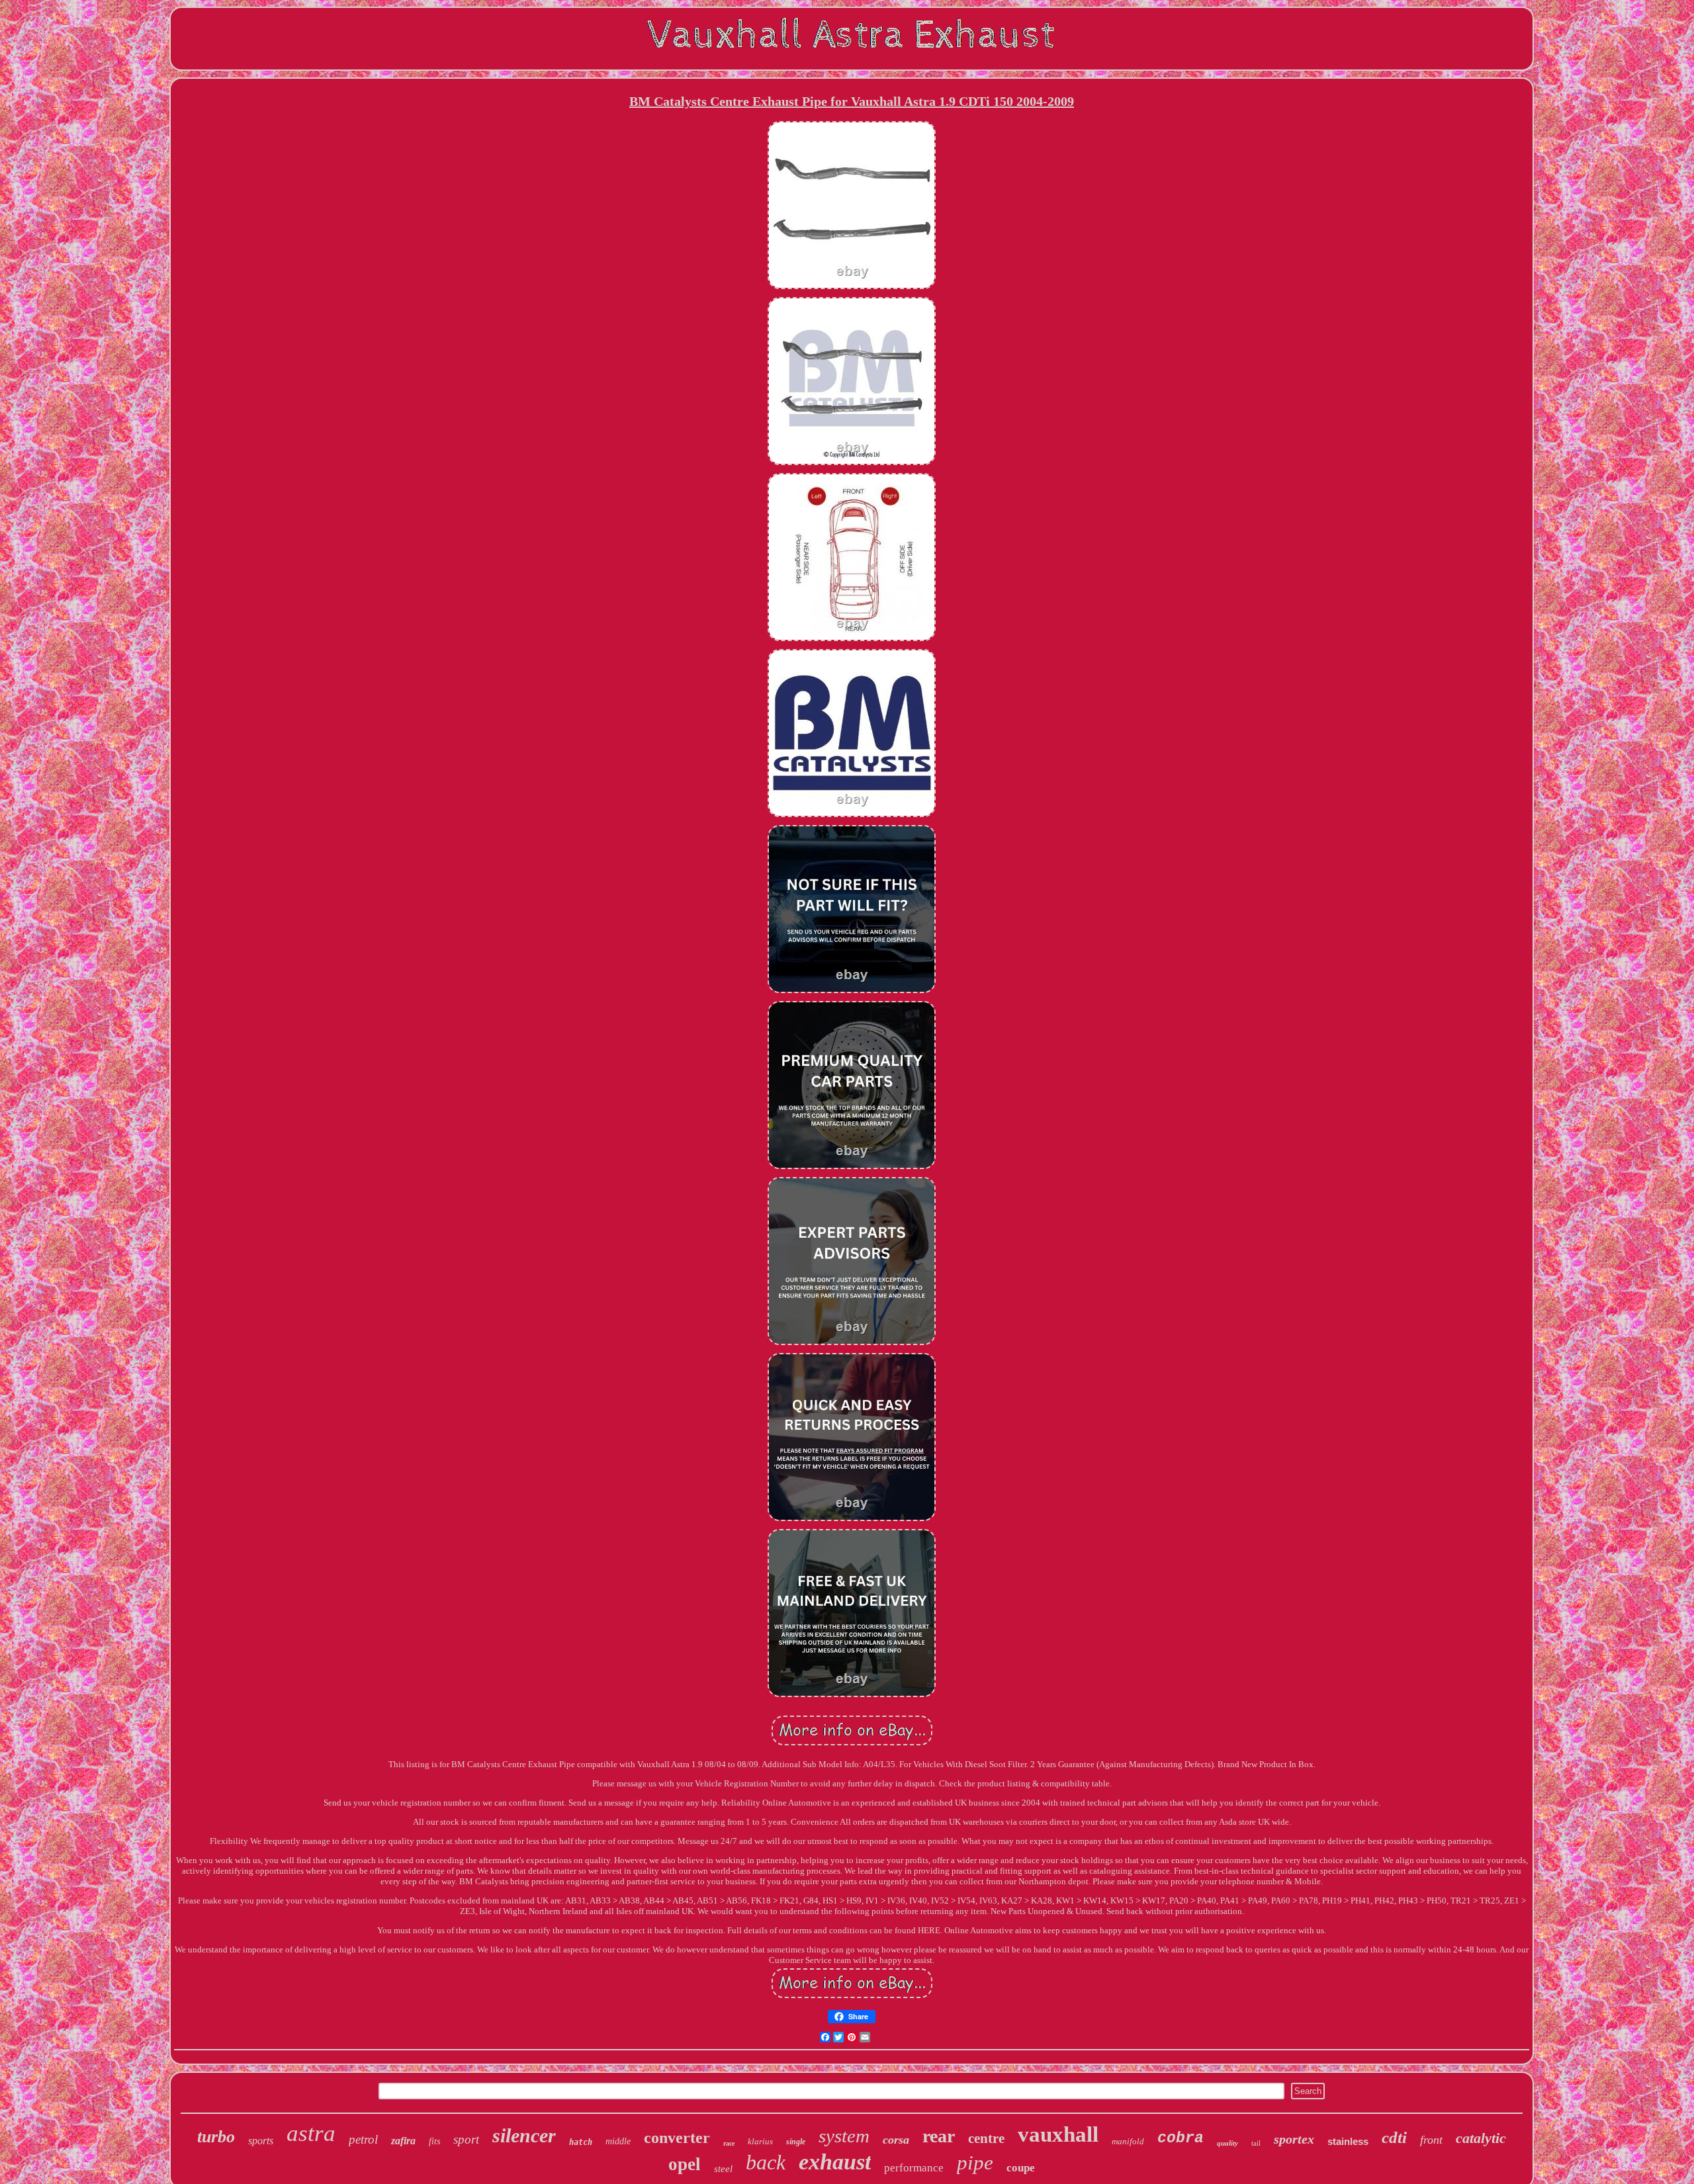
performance (914, 2168)
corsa (896, 2140)
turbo (216, 2137)
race (729, 2143)
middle (618, 2141)
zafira (403, 2141)
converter (677, 2138)
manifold (1128, 2141)
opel (685, 2164)
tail (1256, 2143)
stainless (1348, 2141)
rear (939, 2136)
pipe (975, 2162)
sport (466, 2139)
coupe (1021, 2168)
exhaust (835, 2162)
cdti (1394, 2137)
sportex (1294, 2139)
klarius (760, 2141)
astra (311, 2133)
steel (723, 2169)
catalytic (1481, 2138)
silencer (524, 2135)
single (796, 2142)
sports (261, 2141)
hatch (581, 2142)
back (766, 2162)
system (844, 2136)
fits (434, 2141)
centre (986, 2138)
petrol (363, 2139)
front (1431, 2140)
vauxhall (1058, 2134)
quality (1227, 2143)
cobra (1181, 2138)
